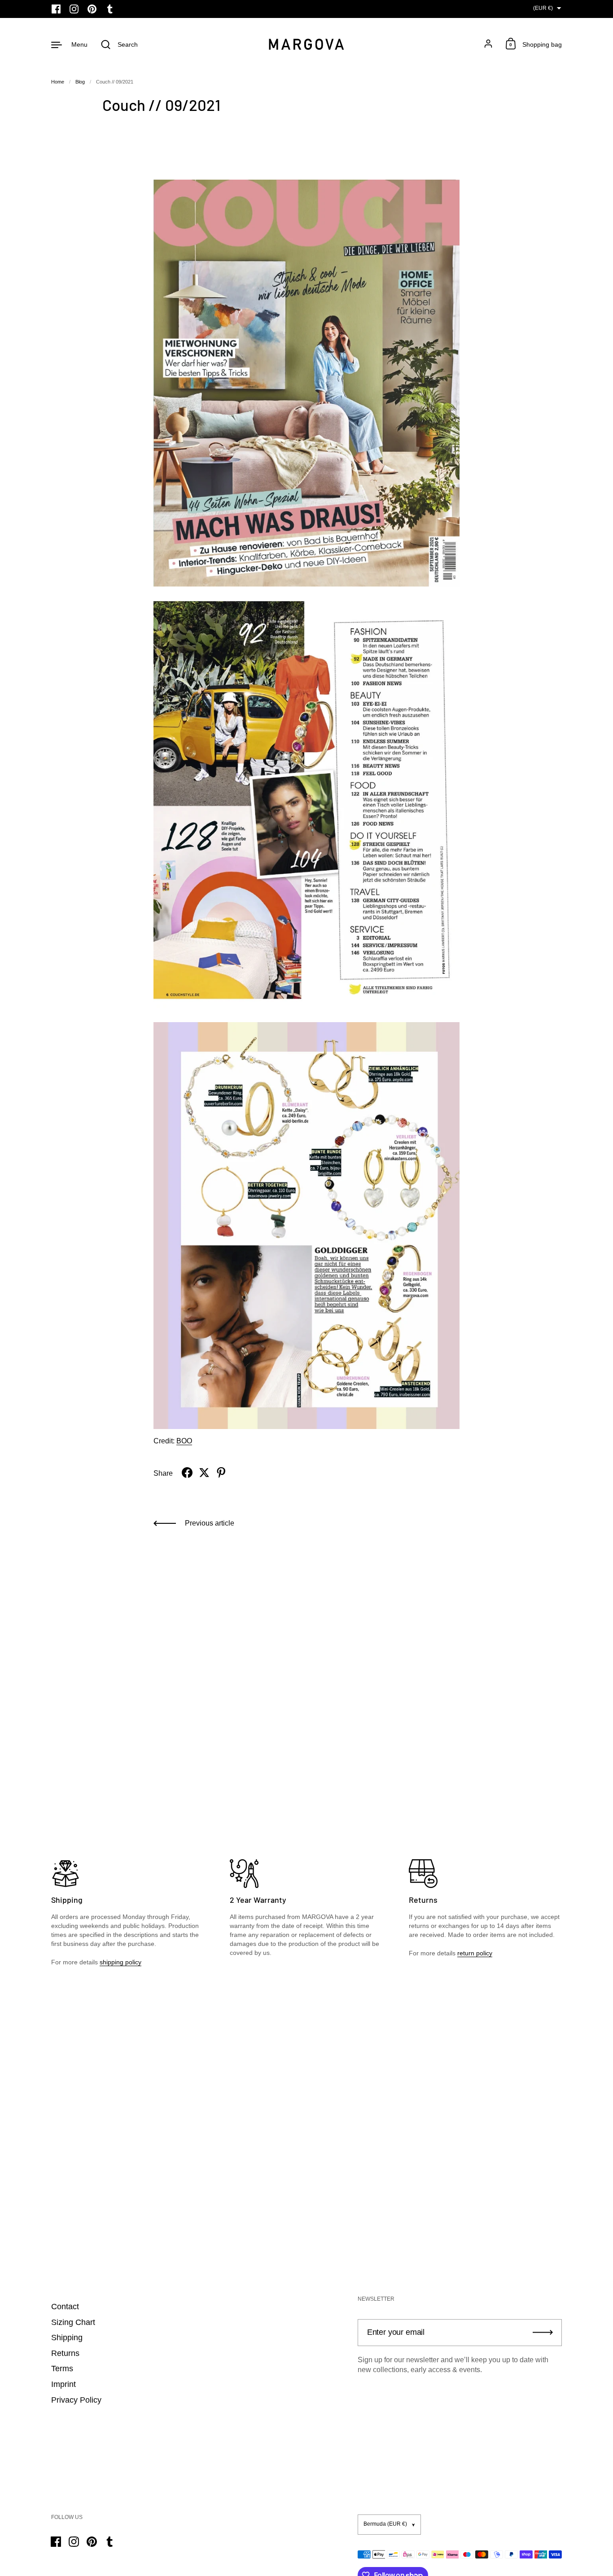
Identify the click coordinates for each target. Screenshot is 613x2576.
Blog (80, 82)
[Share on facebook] (187, 1473)
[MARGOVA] (306, 44)
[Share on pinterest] (221, 1473)
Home (58, 82)
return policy (475, 1953)
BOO (184, 1441)
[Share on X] (204, 1473)
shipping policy (120, 1962)
